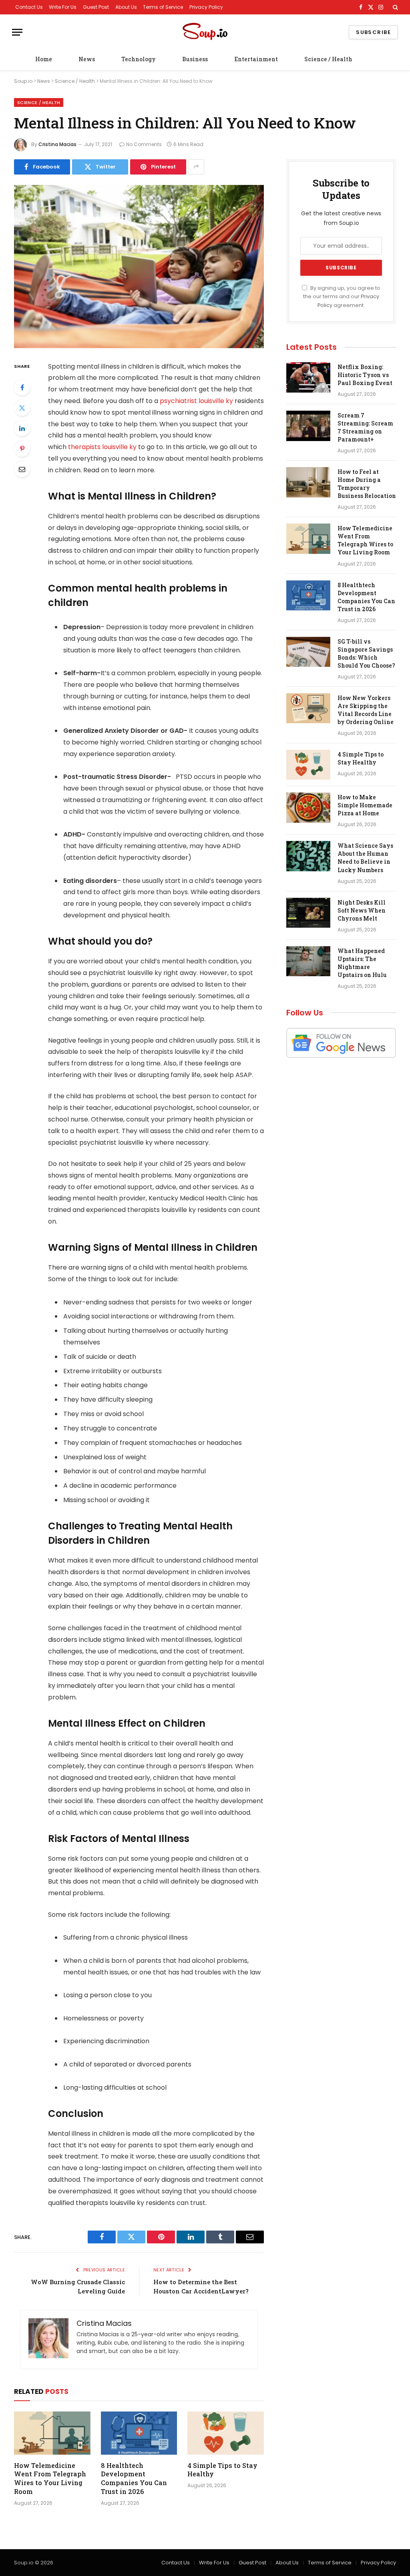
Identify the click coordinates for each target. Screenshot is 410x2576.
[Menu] (17, 32)
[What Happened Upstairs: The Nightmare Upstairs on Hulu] (308, 961)
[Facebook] (22, 387)
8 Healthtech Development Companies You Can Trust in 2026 (134, 2478)
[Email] (22, 469)
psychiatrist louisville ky (196, 401)
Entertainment (256, 59)
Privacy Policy (206, 7)
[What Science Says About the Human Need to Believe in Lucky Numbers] (308, 856)
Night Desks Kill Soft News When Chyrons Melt (362, 910)
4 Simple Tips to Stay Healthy (222, 2470)
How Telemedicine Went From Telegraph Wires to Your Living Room (50, 2478)
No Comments (144, 144)
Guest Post (96, 7)
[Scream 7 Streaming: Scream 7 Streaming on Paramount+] (308, 426)
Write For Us (63, 7)
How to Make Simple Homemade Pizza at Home (365, 805)
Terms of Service (163, 7)
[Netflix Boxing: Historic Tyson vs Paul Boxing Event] (308, 377)
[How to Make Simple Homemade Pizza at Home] (308, 808)
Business (195, 59)
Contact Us (29, 7)
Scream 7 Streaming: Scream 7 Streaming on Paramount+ (365, 427)
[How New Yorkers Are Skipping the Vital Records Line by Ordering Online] (308, 708)
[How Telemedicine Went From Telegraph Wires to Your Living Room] (52, 2433)
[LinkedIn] (22, 428)
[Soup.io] (205, 32)
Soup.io (23, 81)
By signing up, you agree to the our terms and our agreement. (342, 297)
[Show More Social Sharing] (196, 167)
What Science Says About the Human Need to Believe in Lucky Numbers (365, 858)
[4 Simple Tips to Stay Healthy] (226, 2433)
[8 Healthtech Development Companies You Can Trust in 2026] (139, 2433)
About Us (126, 7)
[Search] (395, 7)
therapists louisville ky (102, 447)
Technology (139, 59)
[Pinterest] (22, 449)
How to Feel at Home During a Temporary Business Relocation (367, 484)
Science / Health (328, 59)
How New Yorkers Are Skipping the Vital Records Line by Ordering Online (366, 710)
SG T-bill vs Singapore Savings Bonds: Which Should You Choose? (366, 653)
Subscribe (373, 32)
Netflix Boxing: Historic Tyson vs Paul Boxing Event (365, 375)
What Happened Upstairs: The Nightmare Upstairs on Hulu (362, 963)
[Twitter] (22, 408)
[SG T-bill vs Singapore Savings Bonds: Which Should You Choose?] (308, 652)
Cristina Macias (57, 144)
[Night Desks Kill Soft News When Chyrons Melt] (308, 913)
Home (44, 59)
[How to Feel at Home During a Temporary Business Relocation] (308, 482)
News (87, 59)
